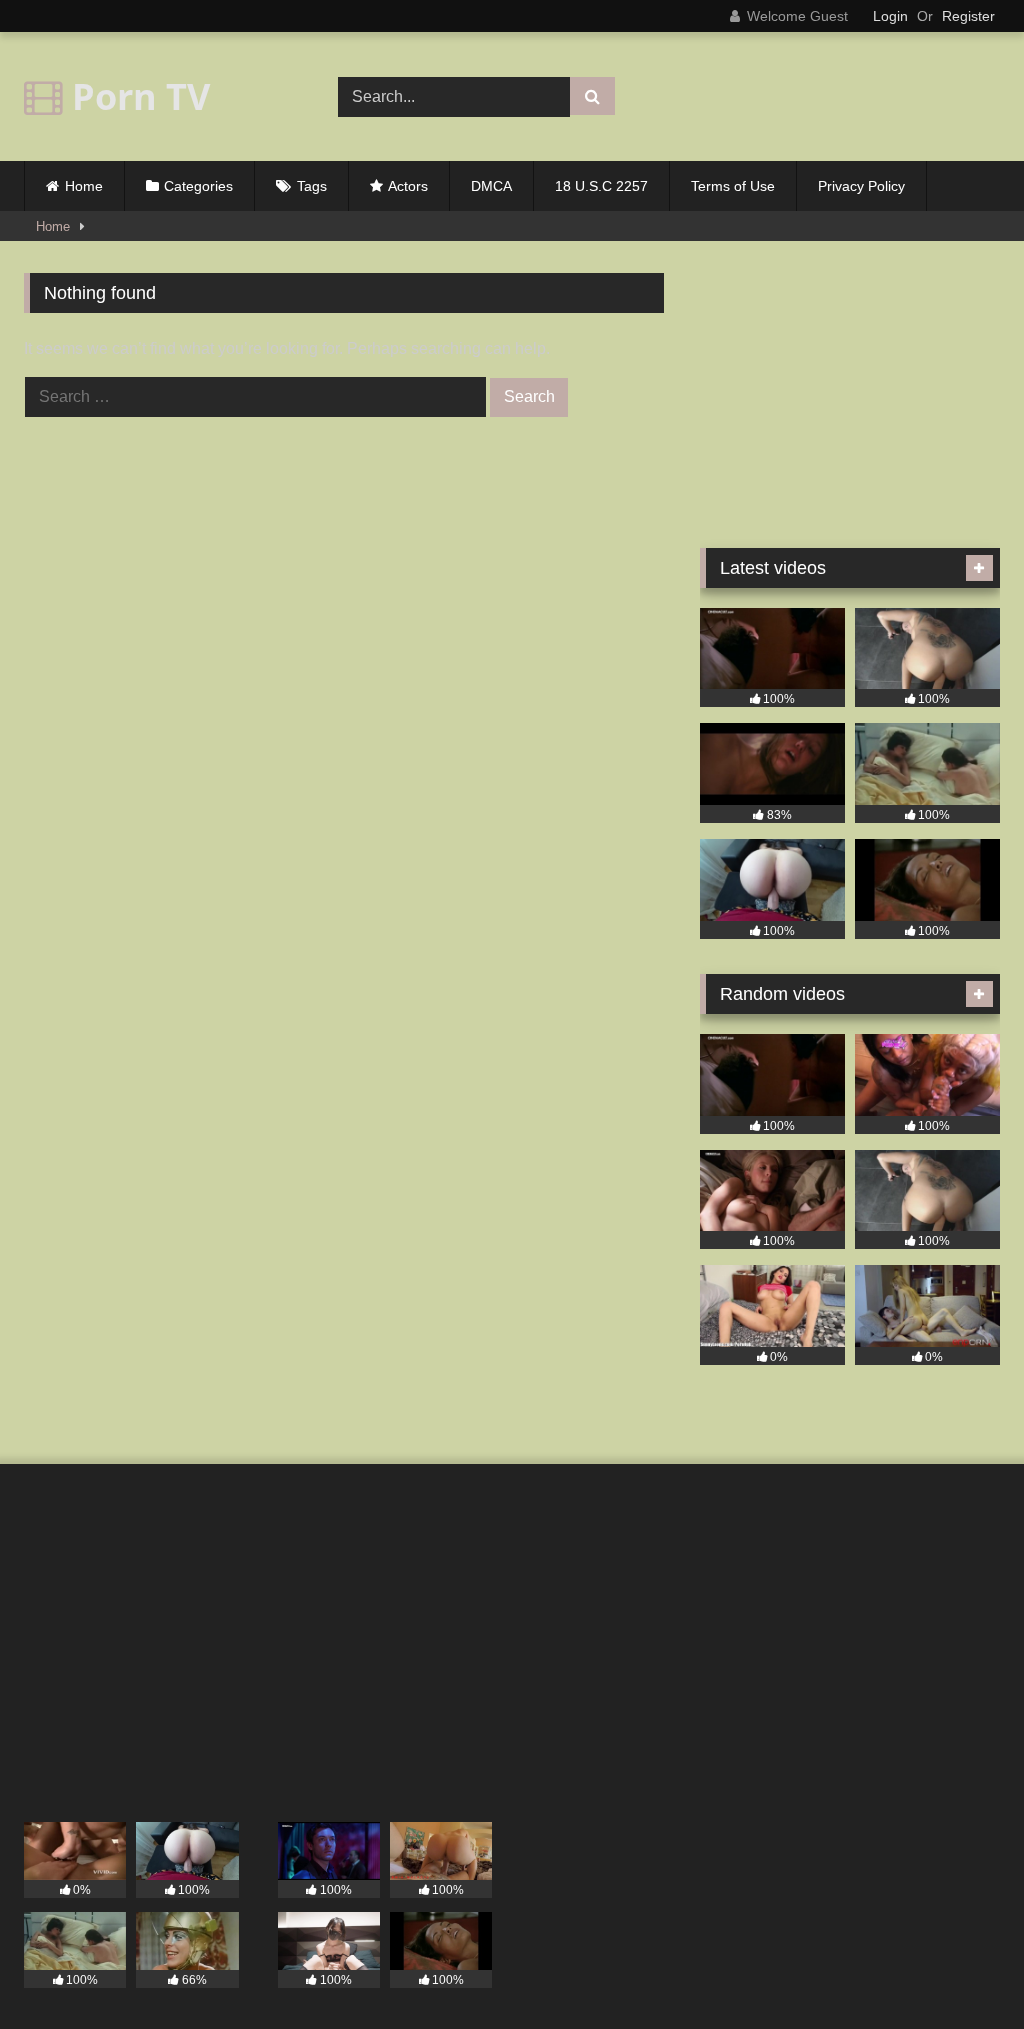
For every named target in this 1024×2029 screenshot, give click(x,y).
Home (84, 186)
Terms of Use (733, 186)
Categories (198, 186)
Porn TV (136, 96)
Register (968, 16)
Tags (312, 186)
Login (890, 16)
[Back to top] (962, 1969)
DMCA (491, 186)
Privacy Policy (861, 186)
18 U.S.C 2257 (601, 186)
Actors (408, 186)
